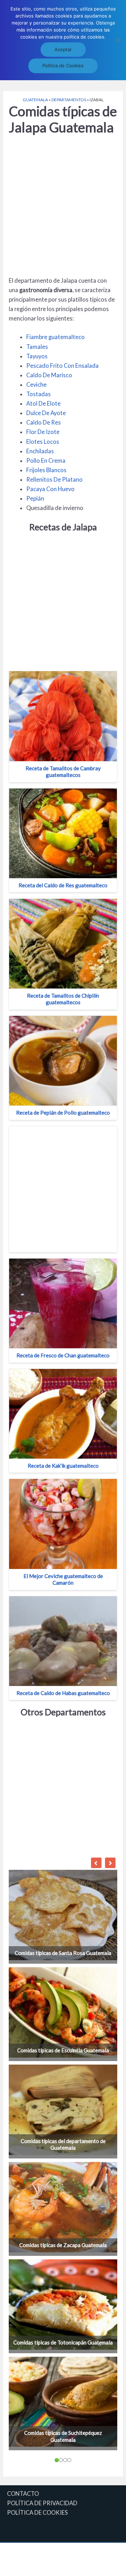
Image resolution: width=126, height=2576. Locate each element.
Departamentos (69, 100)
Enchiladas (40, 451)
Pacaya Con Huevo (50, 489)
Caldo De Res (44, 422)
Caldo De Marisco (49, 375)
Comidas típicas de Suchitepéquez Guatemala (63, 2436)
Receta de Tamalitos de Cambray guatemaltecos (63, 772)
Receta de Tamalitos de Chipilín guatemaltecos (63, 999)
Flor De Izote (43, 432)
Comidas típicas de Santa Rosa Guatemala (63, 1953)
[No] (117, 40)
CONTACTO (23, 2494)
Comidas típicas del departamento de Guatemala (63, 2144)
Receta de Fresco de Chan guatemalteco (63, 1355)
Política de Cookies (63, 66)
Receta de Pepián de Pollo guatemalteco (63, 1113)
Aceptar (63, 49)
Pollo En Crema (46, 460)
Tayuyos (37, 356)
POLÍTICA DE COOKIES (37, 2512)
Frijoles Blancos (46, 470)
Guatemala (35, 100)
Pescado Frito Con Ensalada (62, 366)
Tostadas (38, 394)
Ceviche (36, 384)
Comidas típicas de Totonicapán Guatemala (63, 2342)
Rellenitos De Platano (54, 479)
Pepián (35, 498)
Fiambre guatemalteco (55, 337)
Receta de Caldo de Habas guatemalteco (63, 1693)
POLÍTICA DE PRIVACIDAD (42, 2503)
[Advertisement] (63, 207)
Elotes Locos (43, 442)
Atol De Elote (43, 403)
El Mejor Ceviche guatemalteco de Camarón (63, 1579)
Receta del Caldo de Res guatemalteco (63, 885)
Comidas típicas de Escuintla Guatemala (63, 2050)
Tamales (37, 347)
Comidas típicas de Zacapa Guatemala (63, 2245)
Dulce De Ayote (46, 413)
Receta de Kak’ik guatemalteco (63, 1466)
